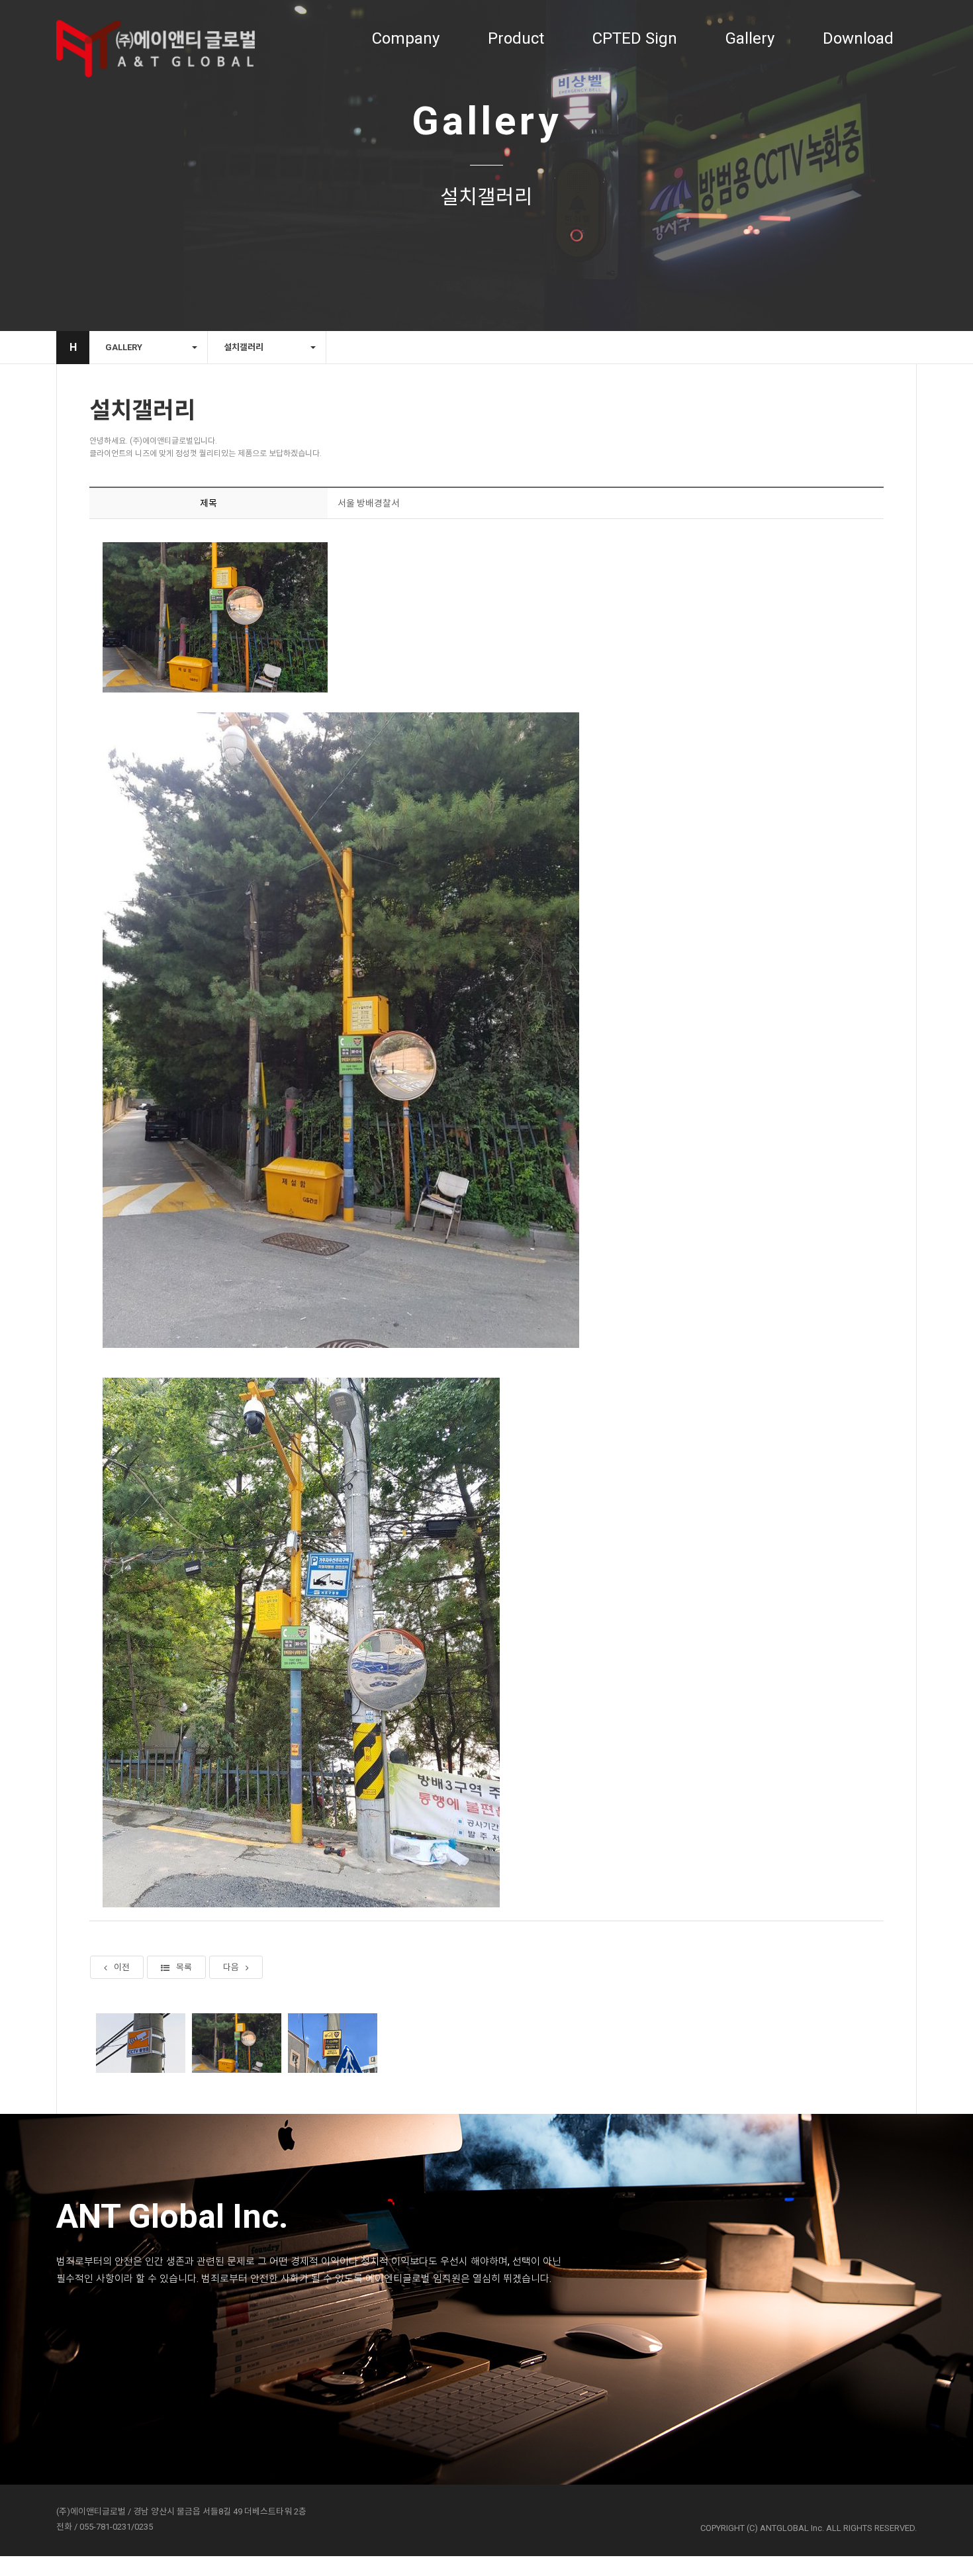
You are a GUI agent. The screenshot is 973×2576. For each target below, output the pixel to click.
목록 (184, 1967)
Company (406, 38)
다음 (231, 1967)
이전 (122, 1967)
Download (858, 38)
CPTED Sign (635, 38)
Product (516, 38)
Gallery (750, 38)
